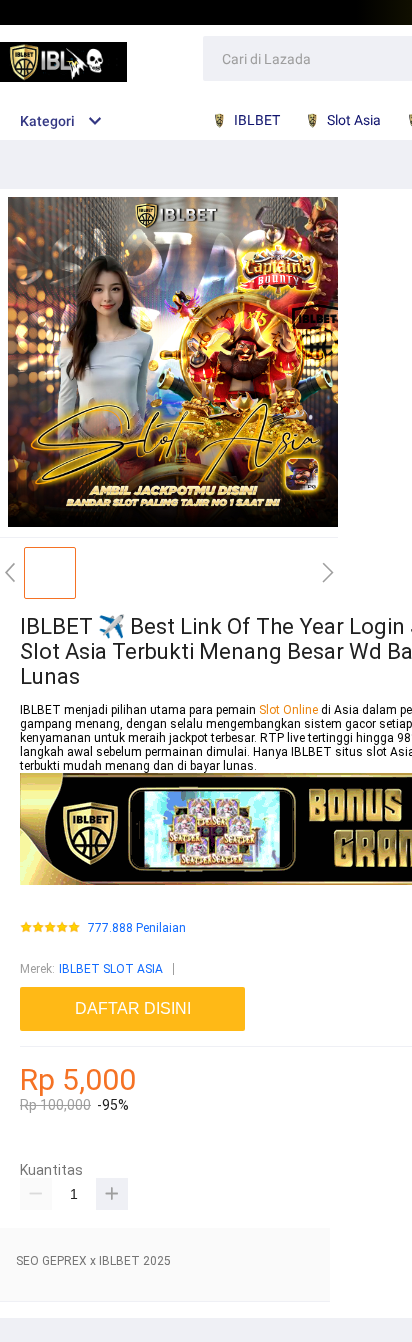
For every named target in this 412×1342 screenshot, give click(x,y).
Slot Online (290, 710)
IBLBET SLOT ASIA (111, 969)
